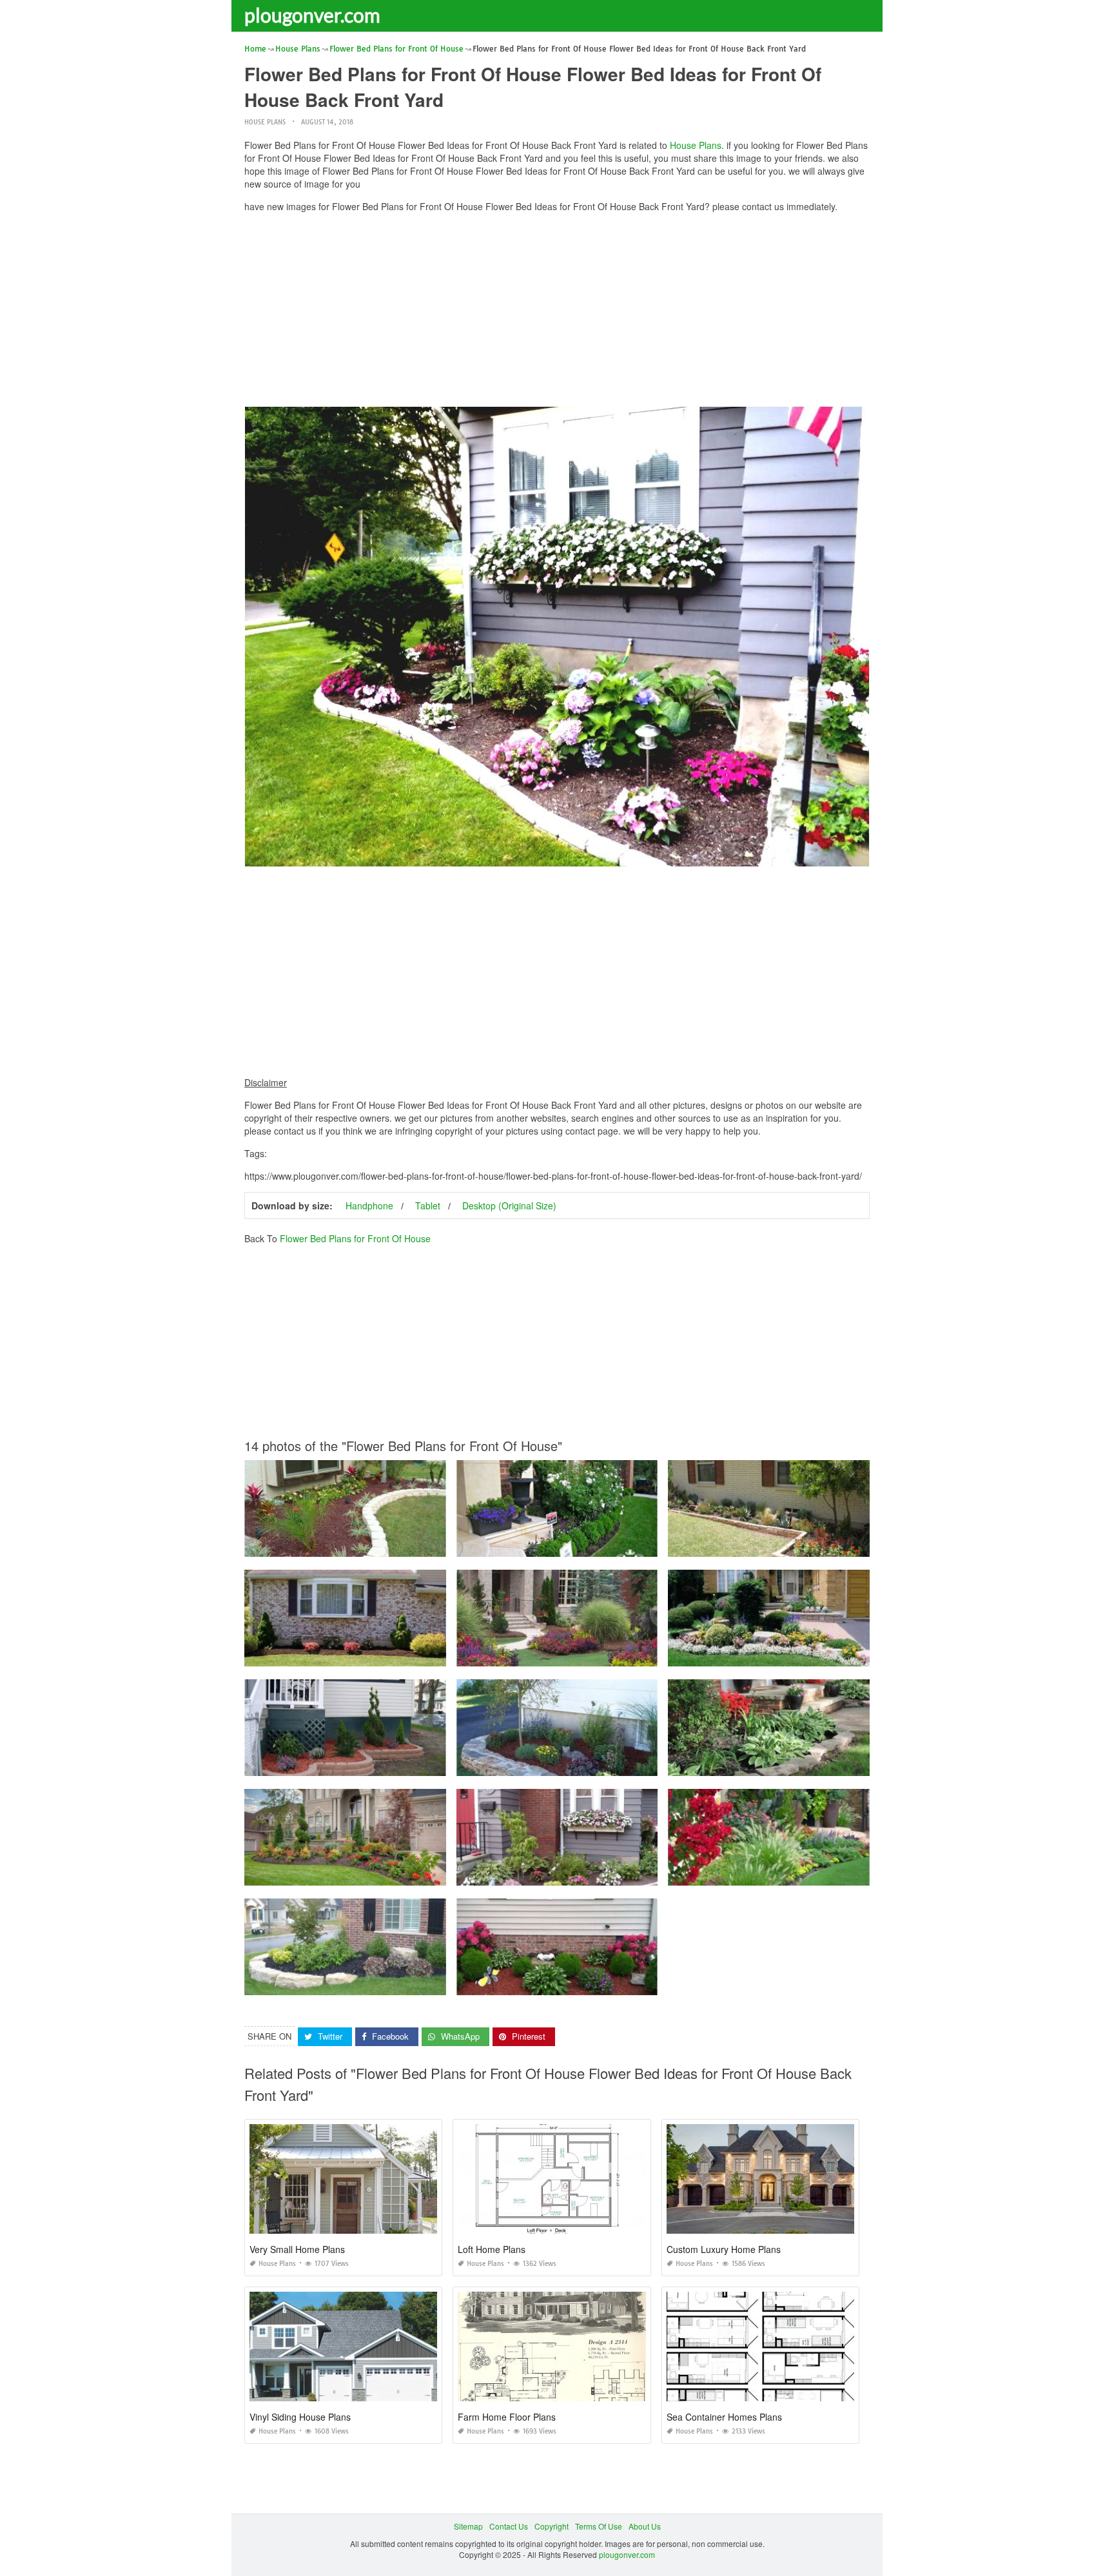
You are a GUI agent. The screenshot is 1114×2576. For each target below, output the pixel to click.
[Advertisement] (557, 313)
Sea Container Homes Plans (724, 2417)
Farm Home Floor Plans (507, 2417)
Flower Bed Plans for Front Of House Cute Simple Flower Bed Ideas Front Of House (393, 1654)
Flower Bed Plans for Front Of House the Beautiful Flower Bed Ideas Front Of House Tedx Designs (418, 1874)
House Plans (265, 122)
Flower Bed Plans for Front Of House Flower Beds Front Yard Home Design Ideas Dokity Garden (627, 1545)
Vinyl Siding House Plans (300, 2417)
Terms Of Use (599, 2526)
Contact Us (509, 2526)
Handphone (369, 1205)
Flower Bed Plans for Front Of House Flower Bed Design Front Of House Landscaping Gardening (840, 1545)
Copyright (552, 2526)
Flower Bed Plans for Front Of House (355, 1238)
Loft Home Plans (492, 2249)
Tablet (428, 1205)
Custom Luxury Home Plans (724, 2249)
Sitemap (468, 2526)
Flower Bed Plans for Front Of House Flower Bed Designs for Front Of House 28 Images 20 (618, 1874)
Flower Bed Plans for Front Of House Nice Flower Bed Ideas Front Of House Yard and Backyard (414, 1983)
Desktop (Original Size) (509, 1205)
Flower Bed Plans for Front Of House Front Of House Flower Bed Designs (375, 1764)
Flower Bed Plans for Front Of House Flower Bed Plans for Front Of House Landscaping (400, 1545)
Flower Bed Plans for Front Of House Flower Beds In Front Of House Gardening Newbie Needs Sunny (637, 1983)
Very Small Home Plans (297, 2249)
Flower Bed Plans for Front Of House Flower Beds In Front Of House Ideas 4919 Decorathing (833, 1874)
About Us (645, 2526)
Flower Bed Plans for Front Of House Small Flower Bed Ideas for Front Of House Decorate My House (846, 1654)
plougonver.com (312, 15)
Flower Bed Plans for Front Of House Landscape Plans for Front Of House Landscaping (612, 1654)
